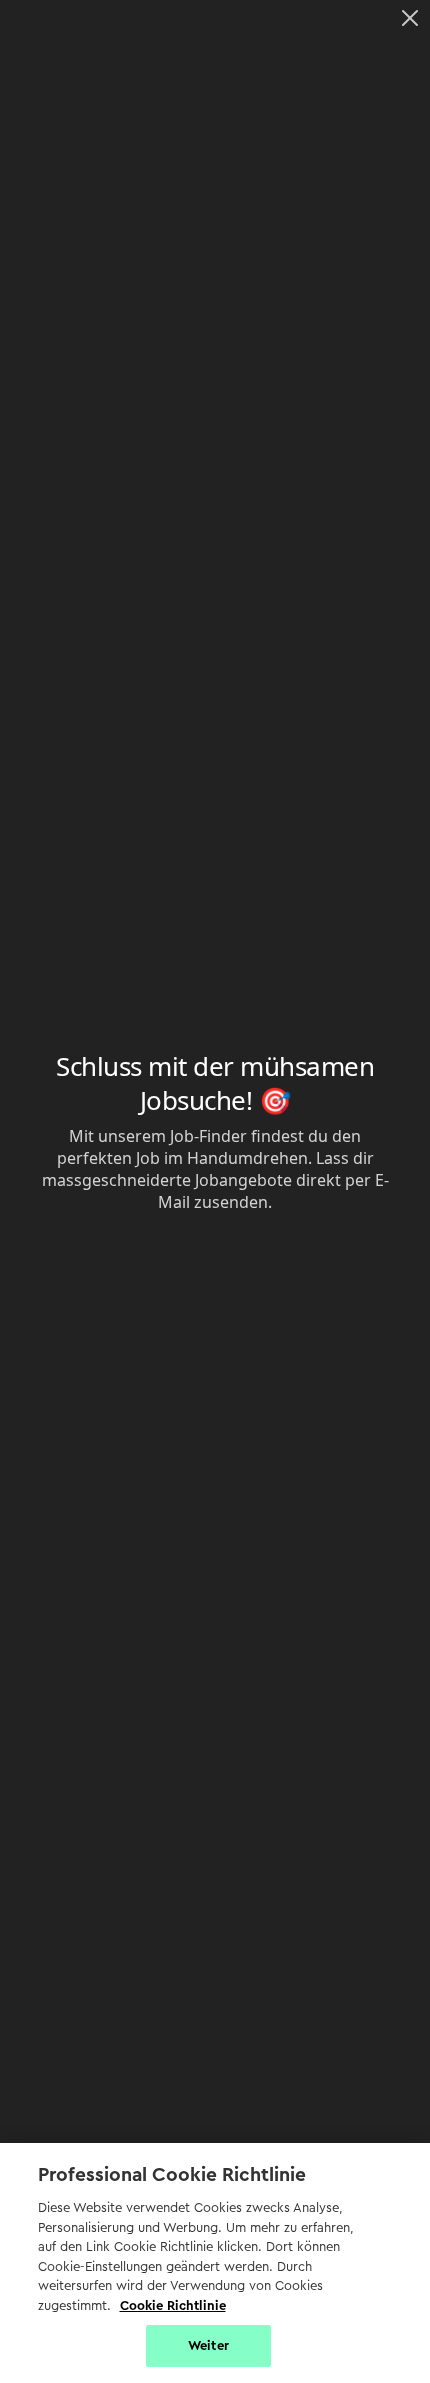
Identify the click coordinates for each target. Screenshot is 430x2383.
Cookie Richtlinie (173, 2305)
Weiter (208, 2345)
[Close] (410, 18)
